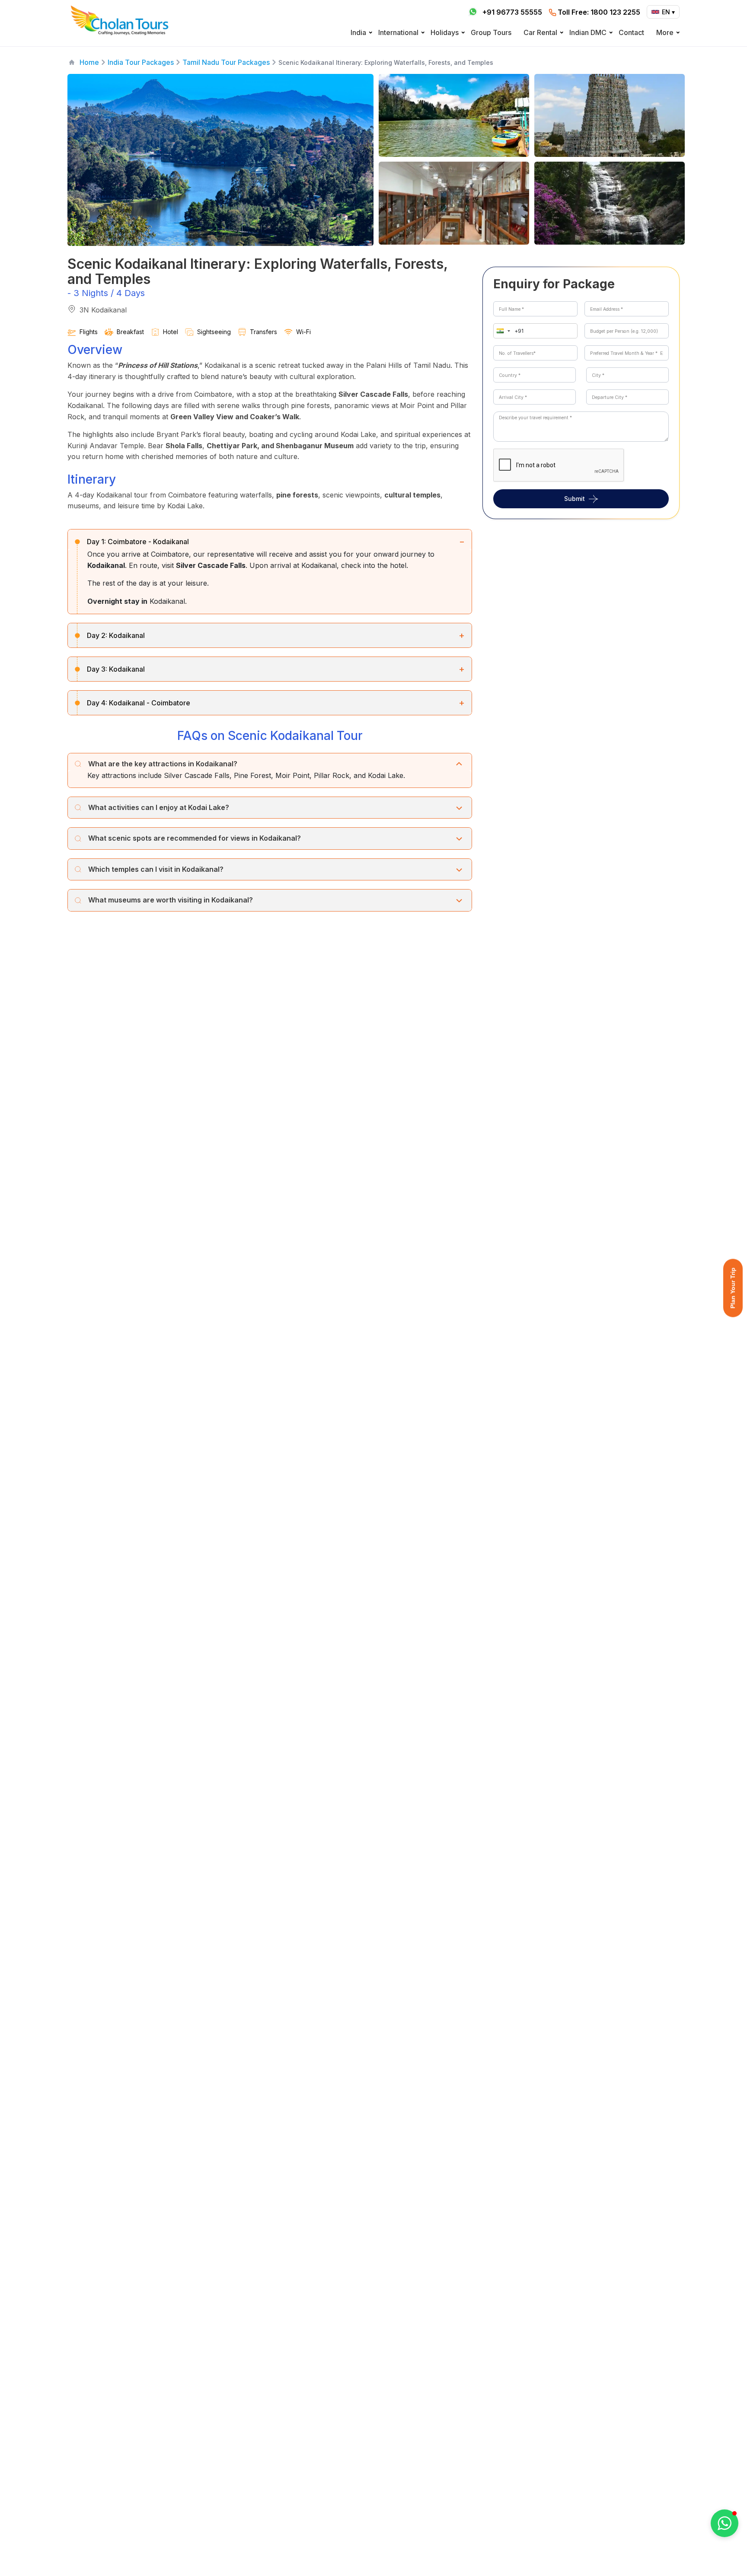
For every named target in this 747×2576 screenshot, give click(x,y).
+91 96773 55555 (512, 12)
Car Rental (540, 32)
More (665, 32)
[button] (501, 331)
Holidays (445, 32)
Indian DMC (588, 32)
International (398, 32)
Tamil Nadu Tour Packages (226, 62)
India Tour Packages (141, 62)
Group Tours (491, 32)
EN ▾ (668, 12)
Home (89, 62)
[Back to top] (711, 2546)
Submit (575, 499)
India (358, 32)
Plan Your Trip (733, 1288)
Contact (631, 32)
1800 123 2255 (599, 12)
